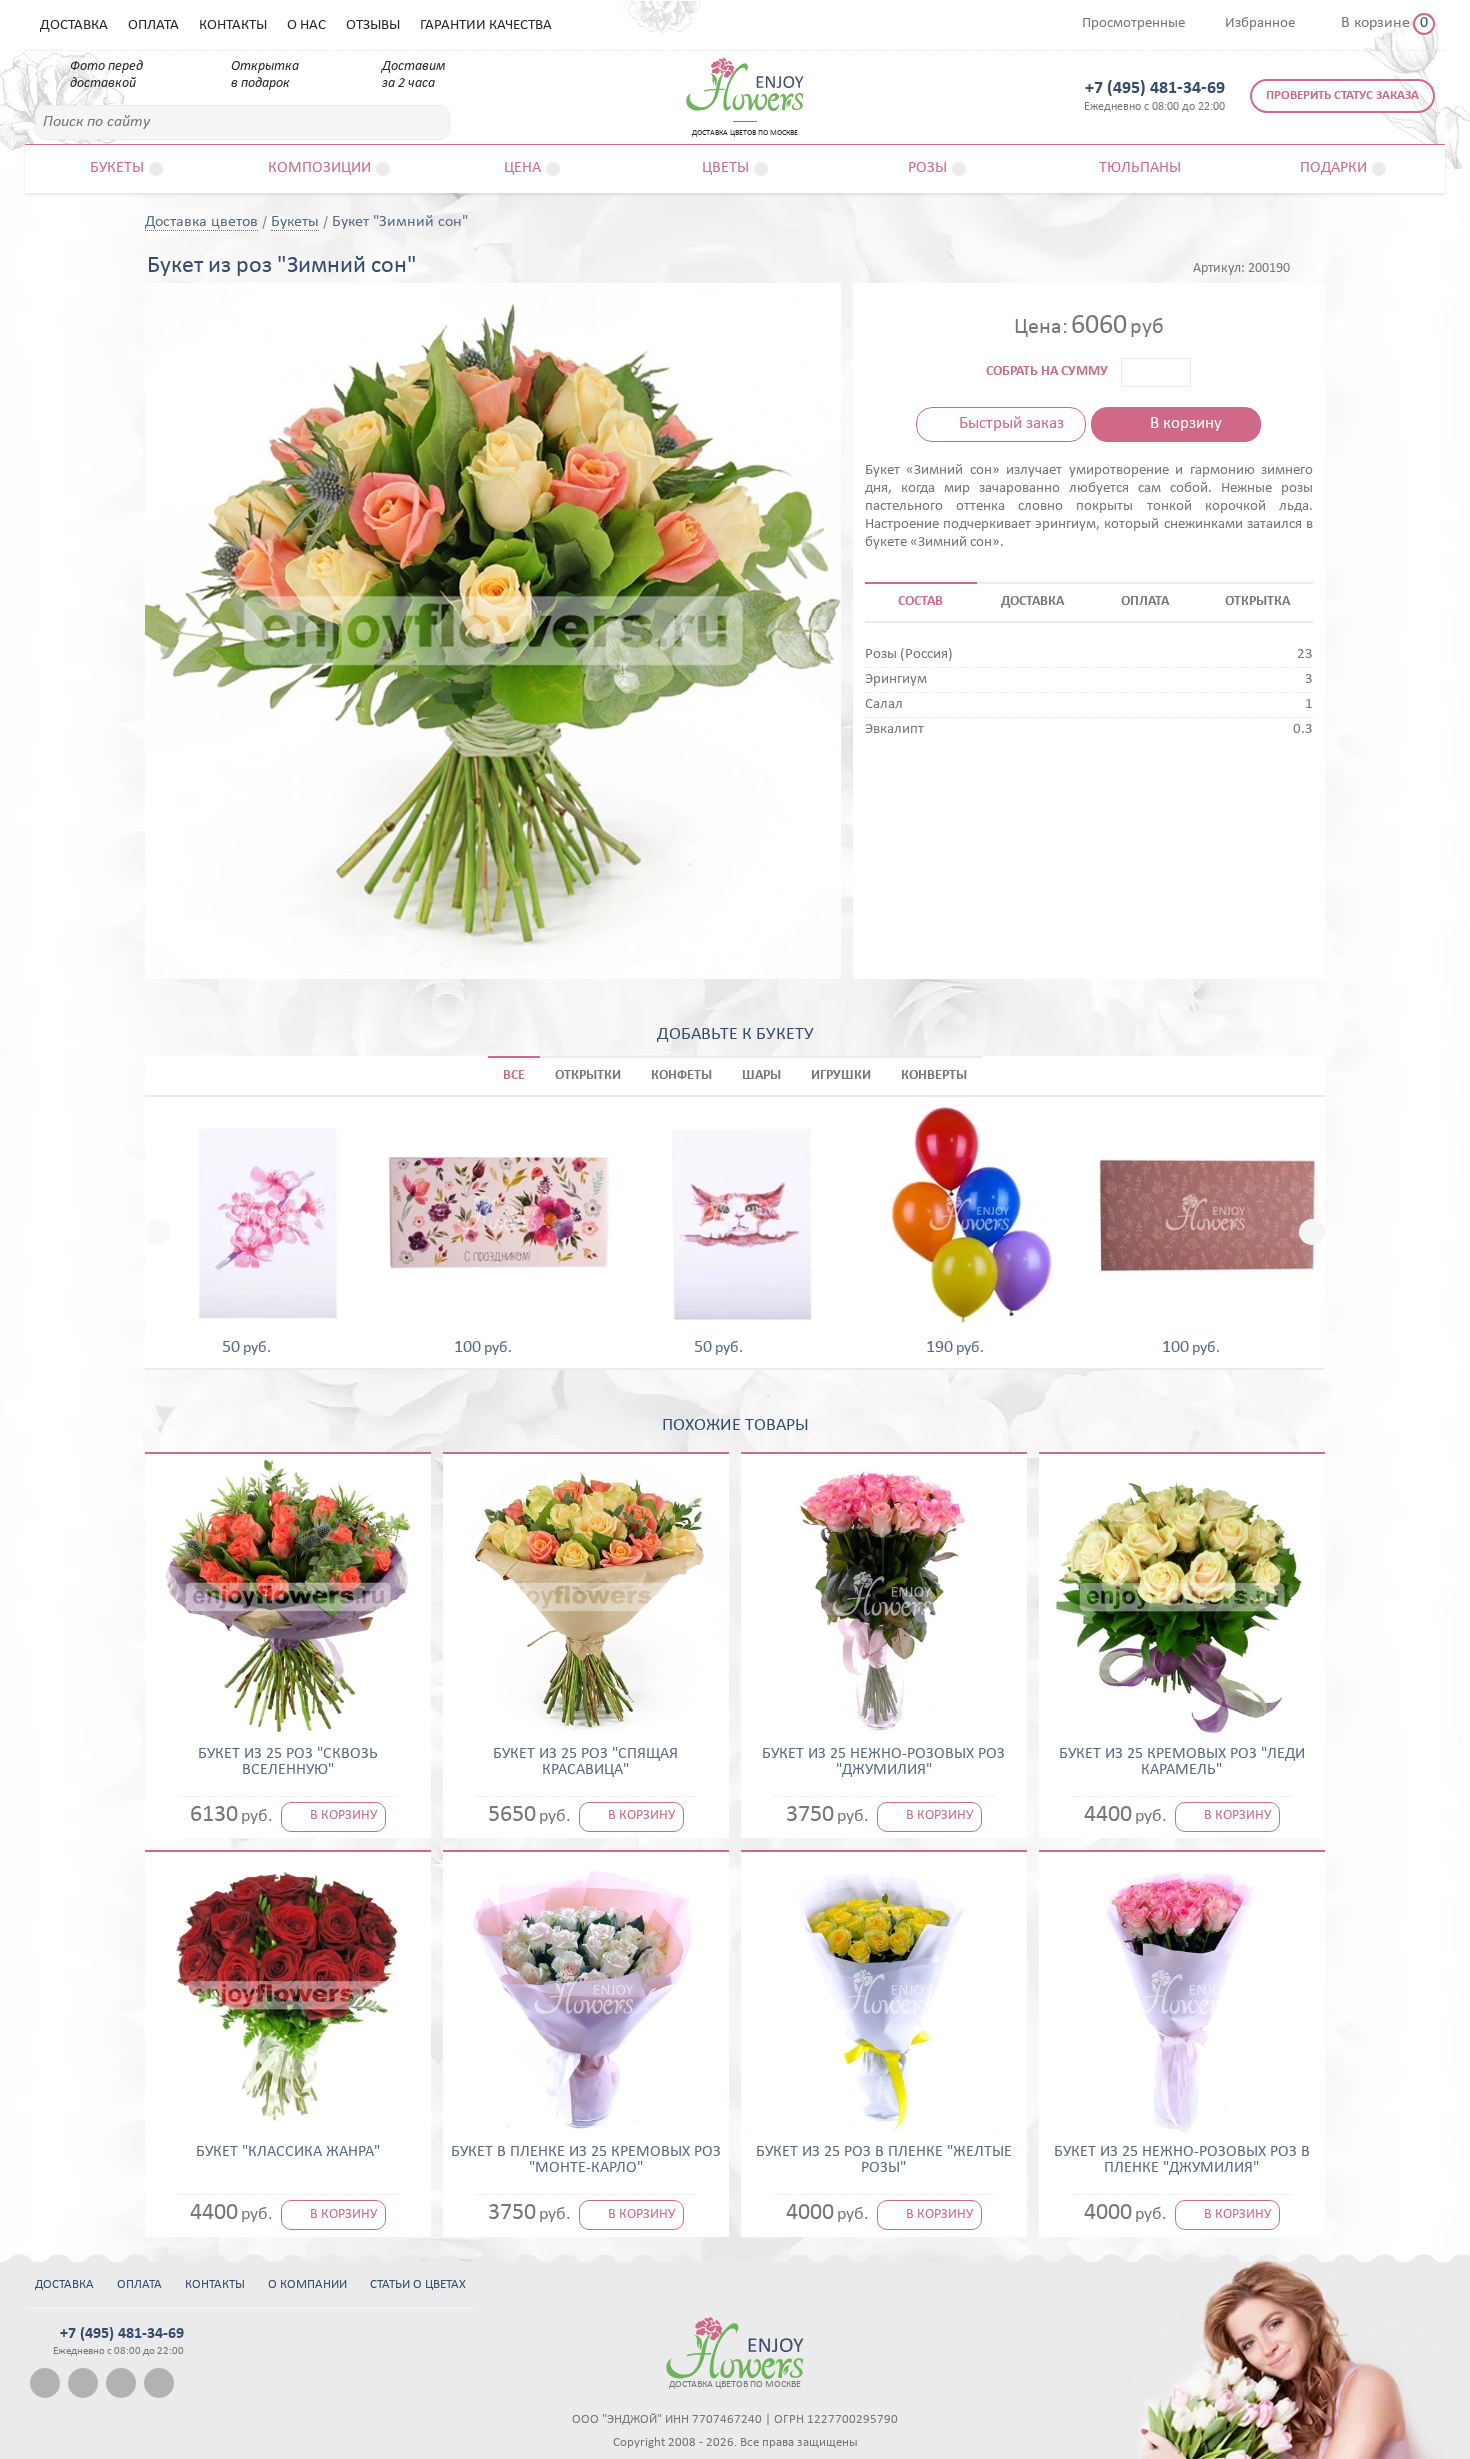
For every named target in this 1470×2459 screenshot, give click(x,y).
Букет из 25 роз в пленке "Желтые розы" (884, 2160)
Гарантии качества (486, 25)
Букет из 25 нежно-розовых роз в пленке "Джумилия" (1182, 2160)
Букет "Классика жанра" (288, 2152)
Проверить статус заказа (1342, 95)
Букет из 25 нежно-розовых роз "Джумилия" (883, 1762)
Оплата (153, 25)
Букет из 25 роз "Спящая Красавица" (585, 1762)
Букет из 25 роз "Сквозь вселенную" (288, 1762)
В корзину (1186, 423)
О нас (306, 25)
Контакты (233, 25)
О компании (307, 2284)
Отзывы (373, 25)
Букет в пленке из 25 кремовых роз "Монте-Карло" (586, 2160)
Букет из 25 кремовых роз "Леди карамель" (1182, 1762)
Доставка (74, 25)
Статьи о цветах (418, 2284)
